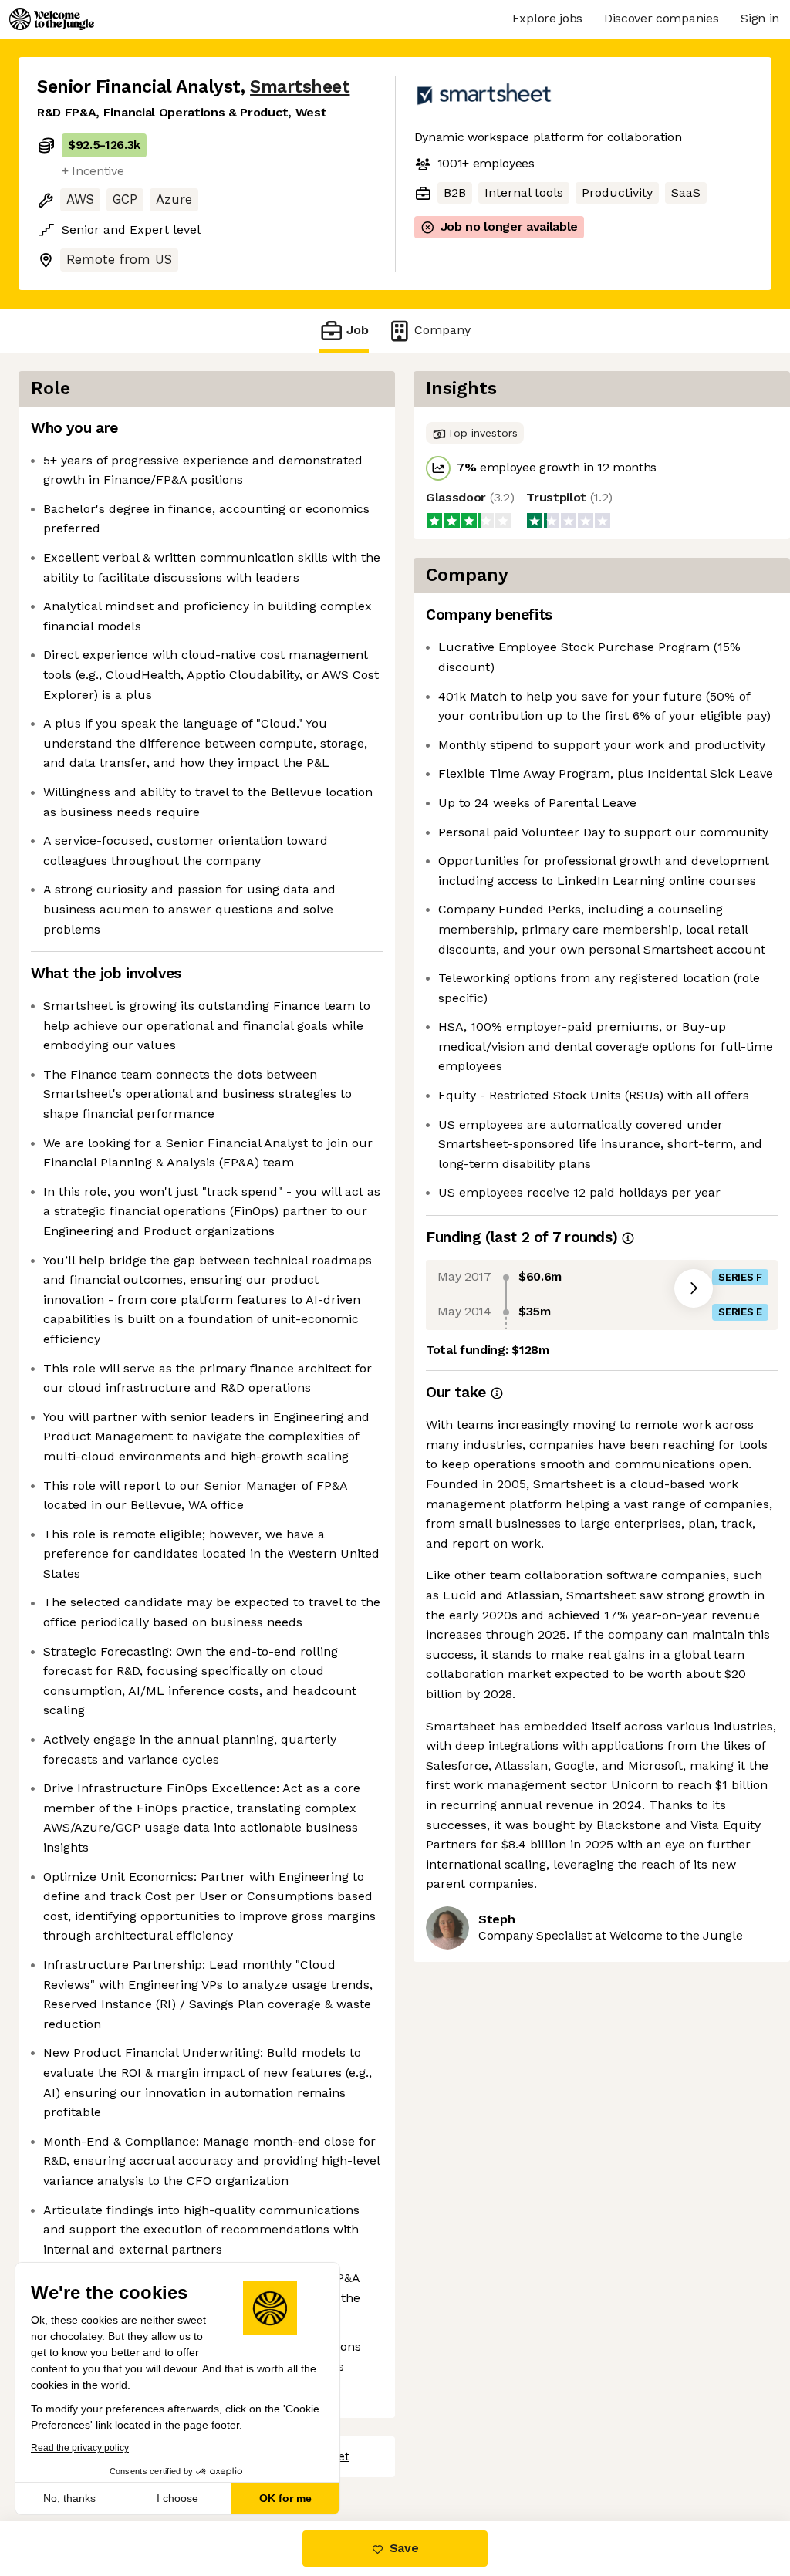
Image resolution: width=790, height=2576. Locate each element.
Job (358, 330)
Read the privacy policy (80, 2448)
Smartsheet (300, 87)
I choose (177, 2498)
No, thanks (69, 2498)
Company (442, 330)
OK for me (285, 2498)
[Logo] (52, 19)
